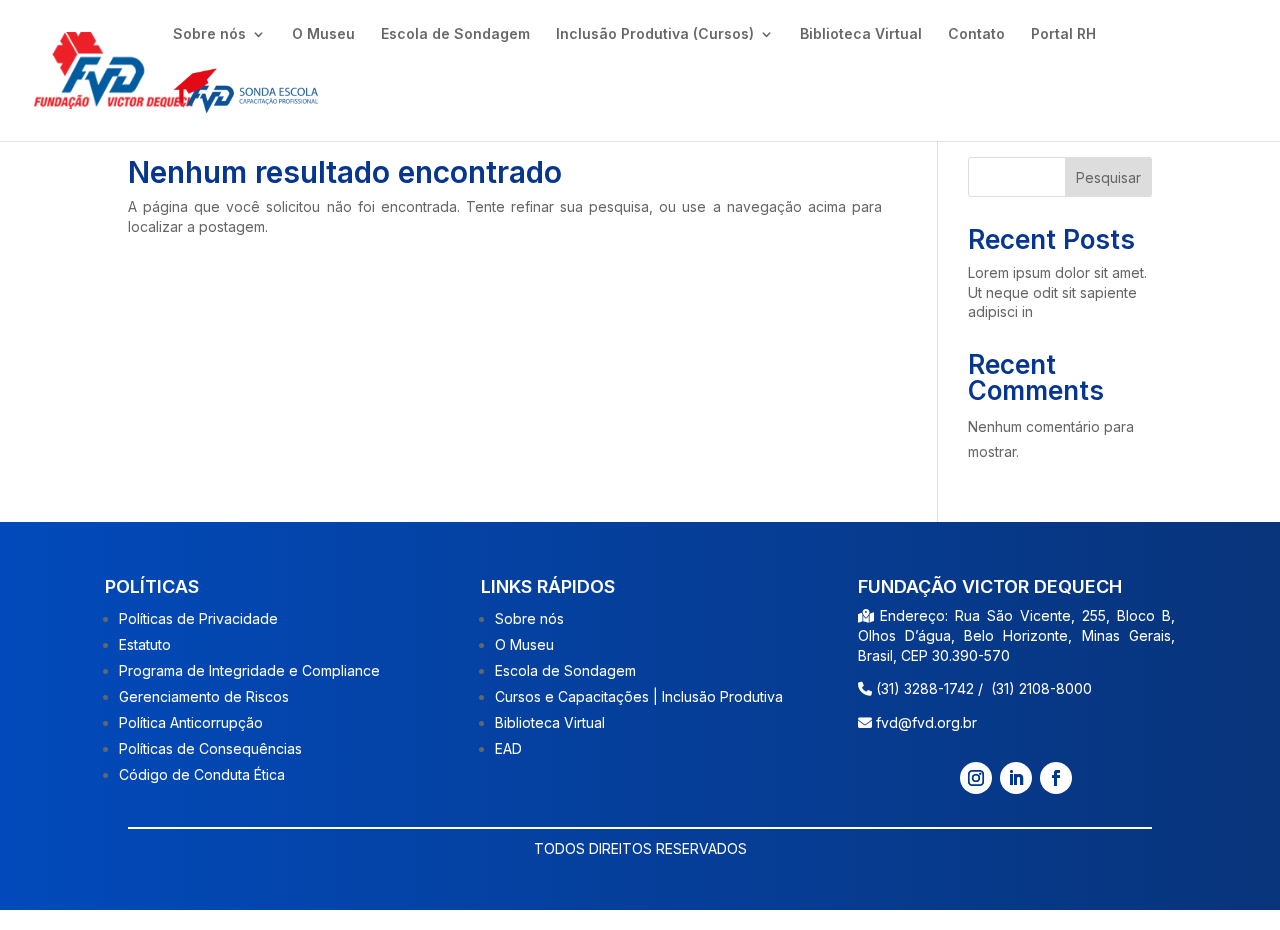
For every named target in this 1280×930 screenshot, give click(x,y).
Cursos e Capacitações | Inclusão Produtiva (639, 696)
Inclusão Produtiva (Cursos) (655, 34)
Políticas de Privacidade (198, 618)
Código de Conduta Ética (202, 774)
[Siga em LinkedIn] (1016, 778)
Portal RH (1063, 34)
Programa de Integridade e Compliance (249, 670)
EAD (508, 748)
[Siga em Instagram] (976, 778)
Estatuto (145, 644)
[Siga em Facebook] (1056, 778)
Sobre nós (209, 34)
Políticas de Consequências (210, 748)
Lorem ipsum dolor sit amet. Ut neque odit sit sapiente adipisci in (1057, 292)
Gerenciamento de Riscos (204, 696)
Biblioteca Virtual (861, 34)
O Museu (323, 34)
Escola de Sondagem (455, 34)
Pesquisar (1108, 177)
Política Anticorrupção (191, 722)
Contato (976, 34)
